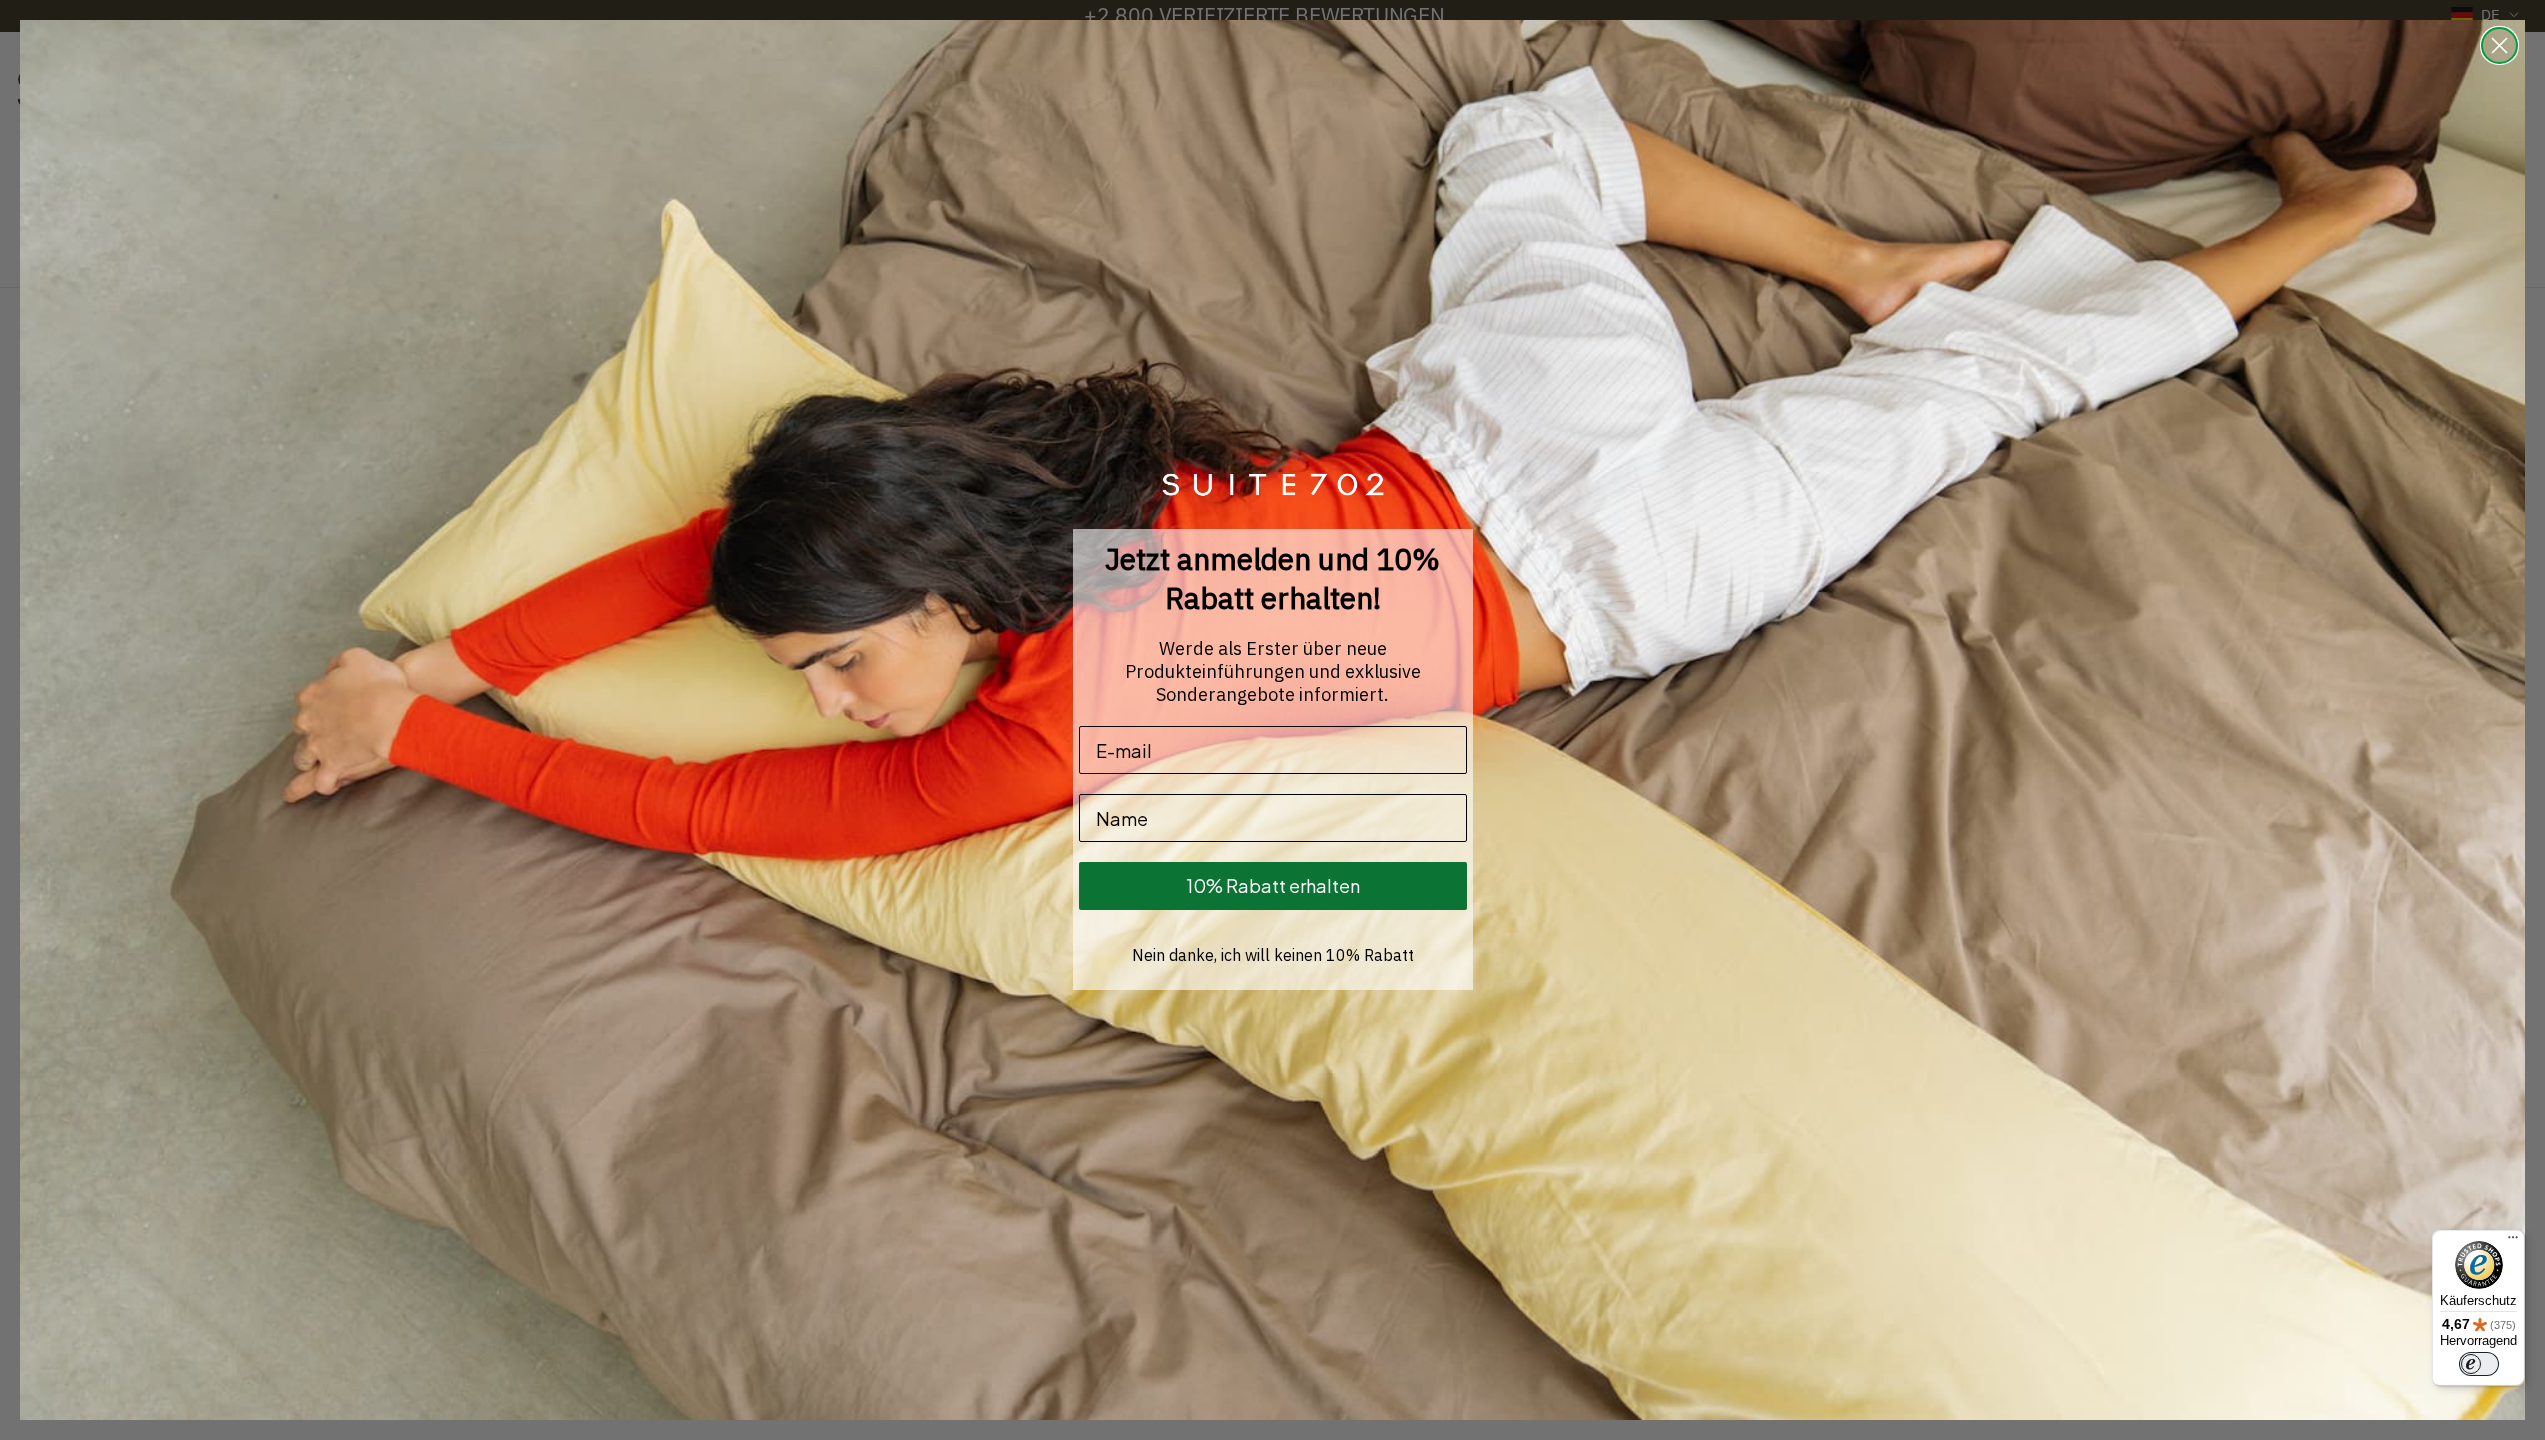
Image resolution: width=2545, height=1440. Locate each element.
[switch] (2479, 1364)
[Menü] (2513, 1242)
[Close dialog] (2499, 45)
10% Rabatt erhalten (1273, 885)
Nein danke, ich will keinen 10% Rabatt (1273, 955)
